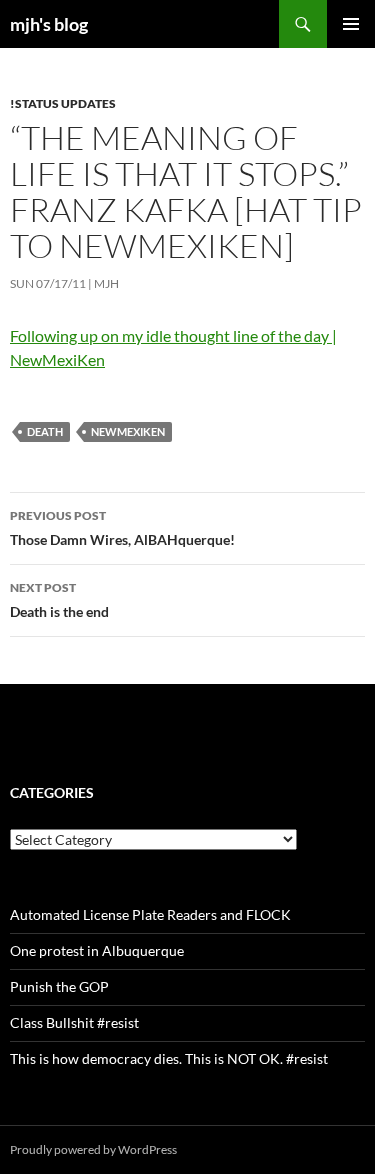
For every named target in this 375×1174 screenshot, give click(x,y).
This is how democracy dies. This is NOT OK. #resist (169, 1058)
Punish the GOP (59, 986)
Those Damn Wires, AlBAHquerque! (122, 528)
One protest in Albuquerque (97, 950)
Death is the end (59, 600)
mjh (106, 283)
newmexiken (128, 431)
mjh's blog (49, 24)
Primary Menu (351, 24)
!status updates (63, 103)
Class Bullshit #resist (74, 1022)
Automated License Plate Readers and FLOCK (150, 914)
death (45, 431)
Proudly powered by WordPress (93, 1149)
